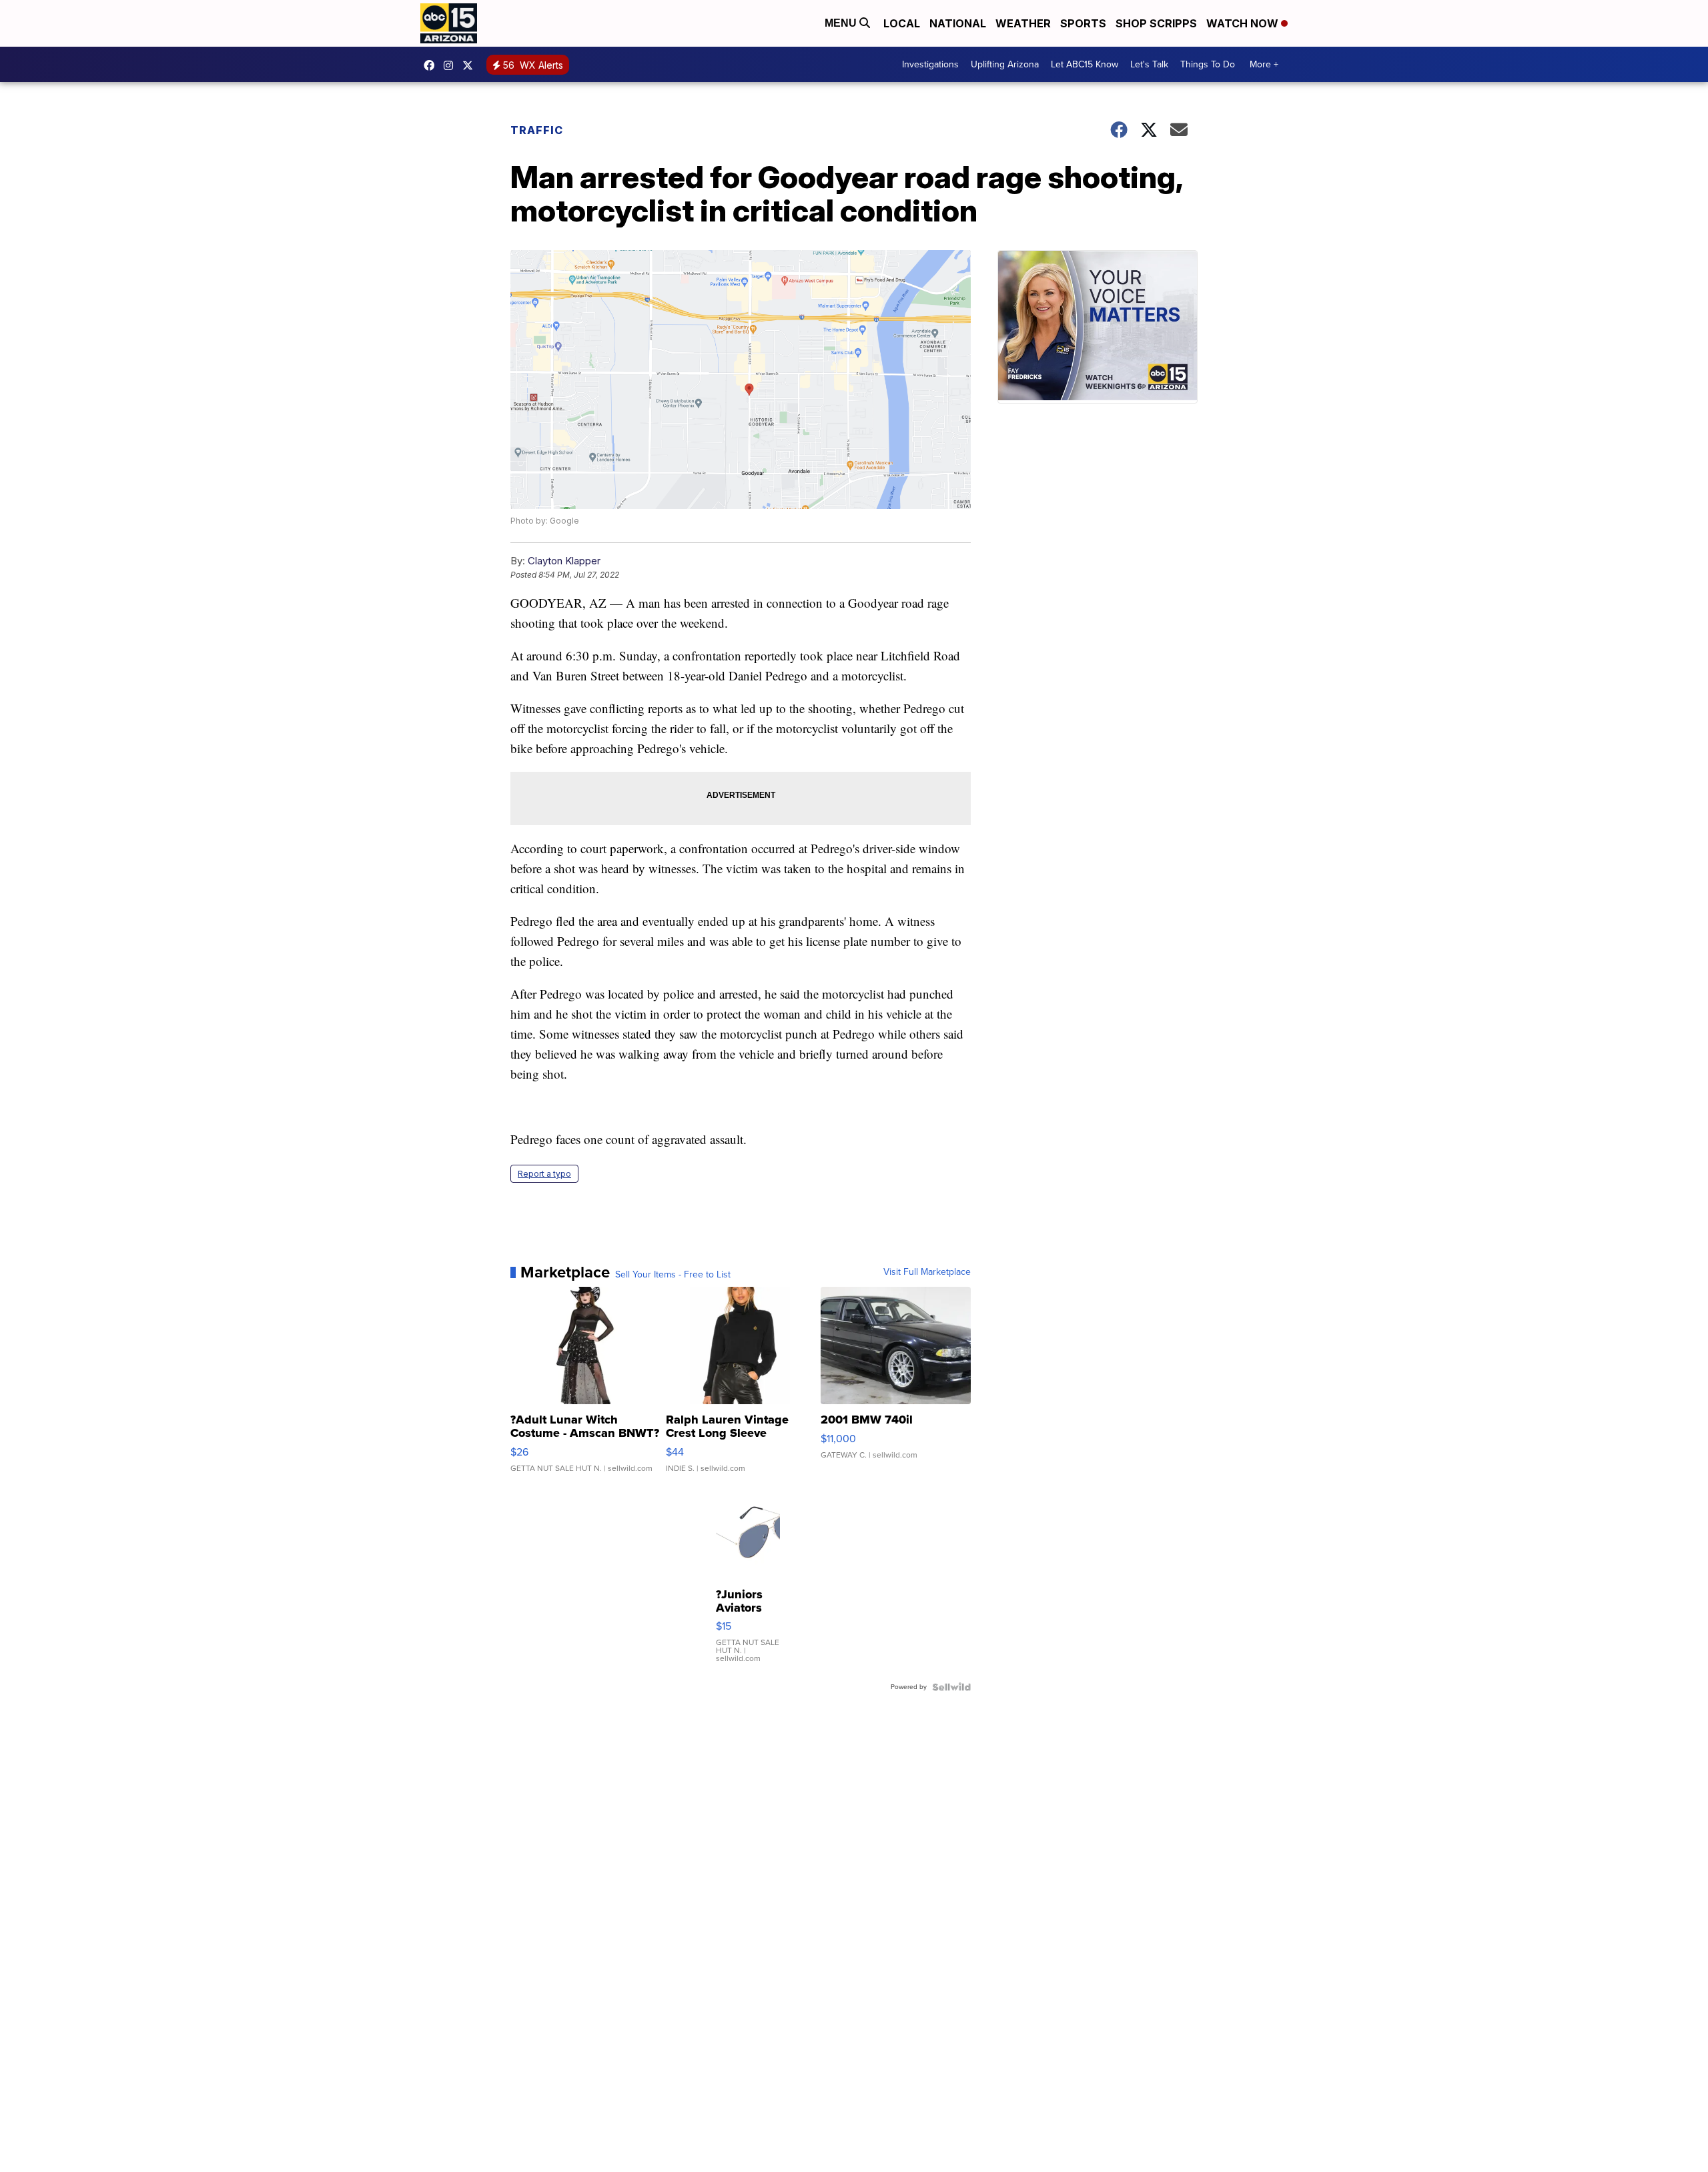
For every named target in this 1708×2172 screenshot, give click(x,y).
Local (902, 23)
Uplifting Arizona (1005, 64)
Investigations (930, 64)
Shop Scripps (1156, 23)
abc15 (432, 65)
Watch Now (1244, 23)
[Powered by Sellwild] (951, 1687)
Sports (1083, 23)
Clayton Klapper (564, 561)
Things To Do (1208, 64)
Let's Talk (1149, 64)
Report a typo (544, 1174)
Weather (1023, 23)
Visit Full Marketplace (927, 1272)
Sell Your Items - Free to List (673, 1275)
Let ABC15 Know (1085, 64)
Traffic (537, 130)
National (958, 23)
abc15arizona (452, 65)
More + (1264, 64)
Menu (842, 23)
